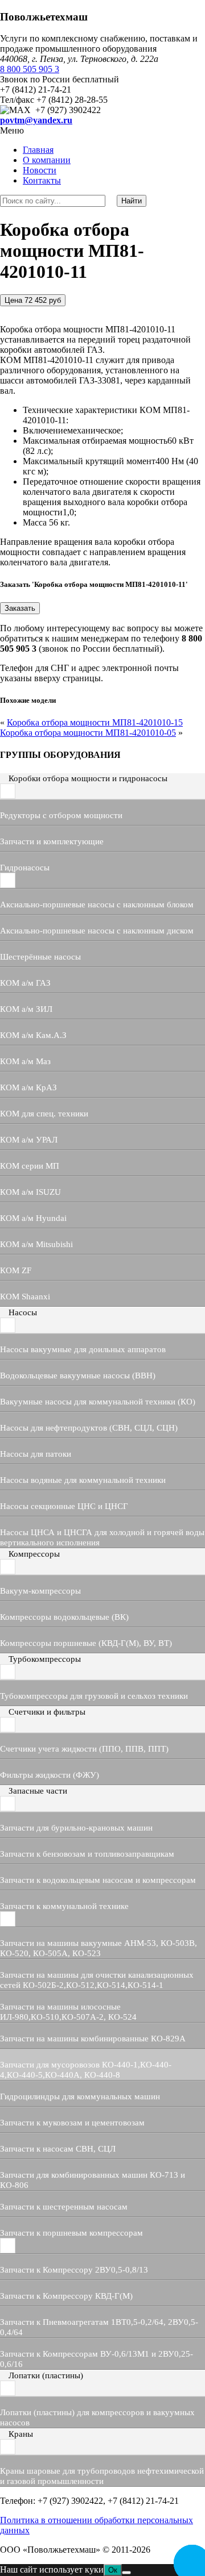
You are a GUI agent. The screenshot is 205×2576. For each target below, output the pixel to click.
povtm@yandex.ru (36, 120)
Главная (38, 150)
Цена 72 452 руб (33, 300)
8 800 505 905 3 (30, 69)
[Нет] (126, 2573)
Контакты (42, 180)
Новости (40, 170)
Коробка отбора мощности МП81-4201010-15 (95, 722)
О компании (47, 160)
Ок (113, 2570)
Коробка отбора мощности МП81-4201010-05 (88, 733)
